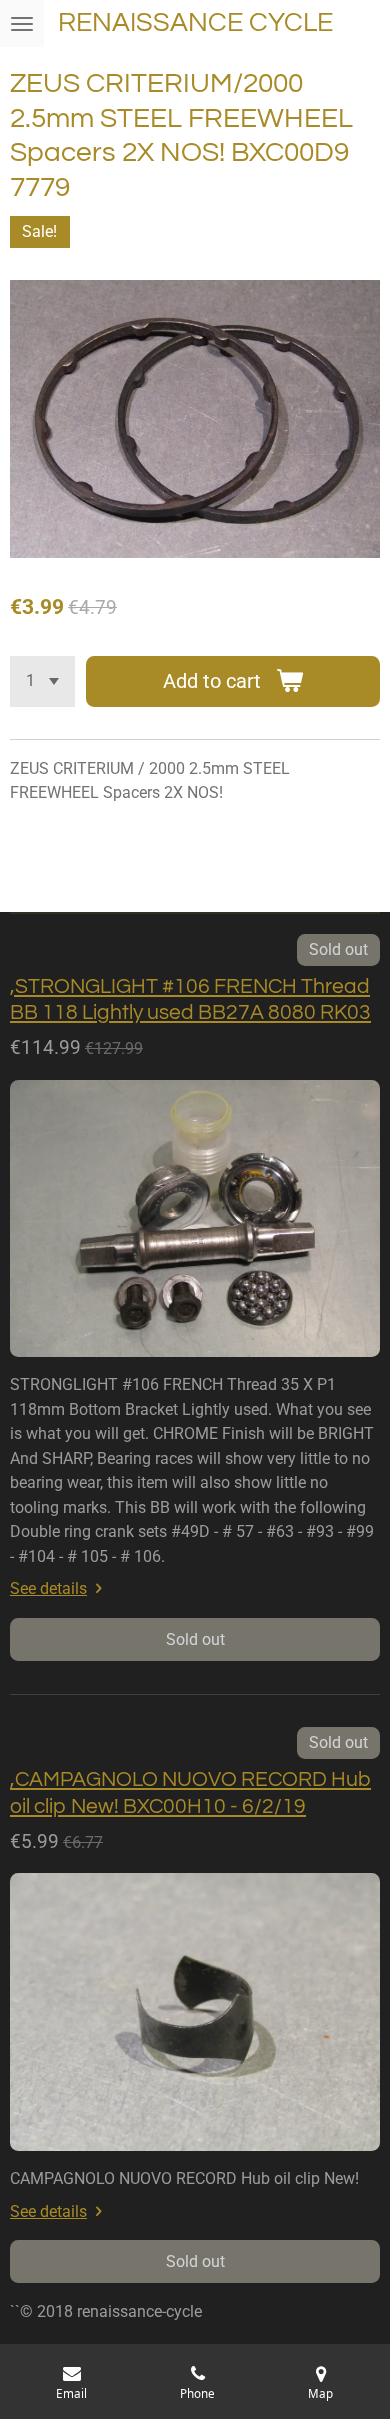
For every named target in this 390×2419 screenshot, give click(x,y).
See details (48, 1588)
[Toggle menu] (22, 23)
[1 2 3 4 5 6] (42, 681)
